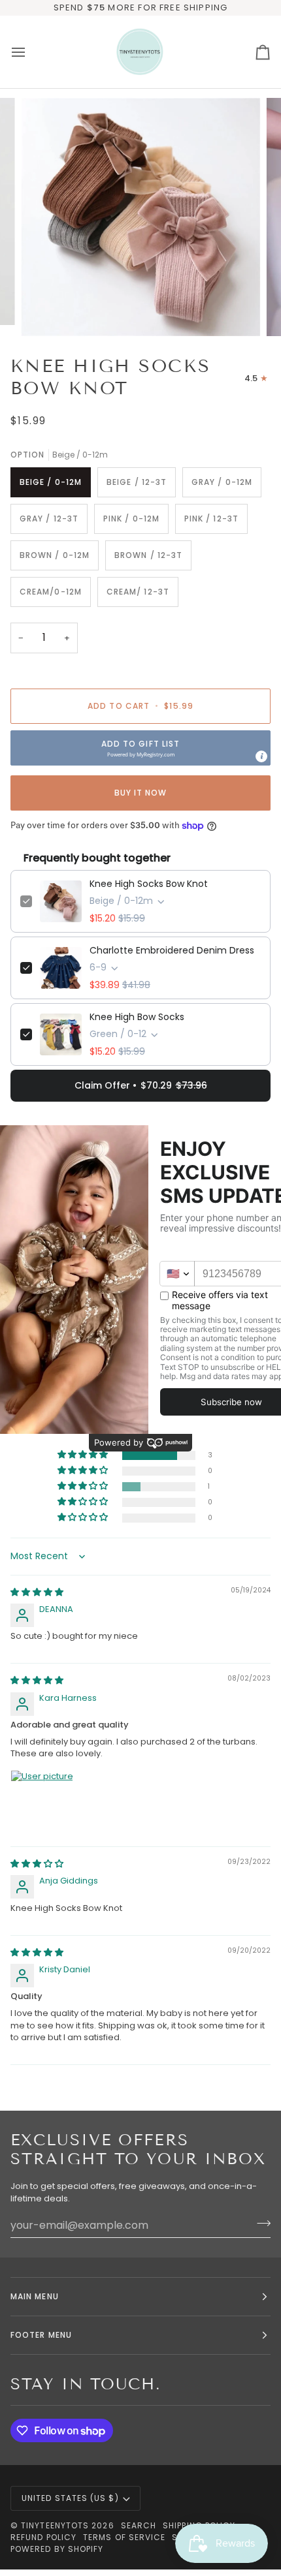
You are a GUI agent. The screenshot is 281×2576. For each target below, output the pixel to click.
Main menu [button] (35, 2296)
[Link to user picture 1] (42, 1801)
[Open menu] (30, 52)
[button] (140, 748)
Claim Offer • (141, 1085)
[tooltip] (261, 756)
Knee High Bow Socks (137, 1017)
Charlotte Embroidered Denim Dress (172, 950)
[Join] (260, 2224)
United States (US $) (70, 2498)
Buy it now (141, 793)
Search (139, 2525)
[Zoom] (45, 312)
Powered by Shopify (57, 2549)
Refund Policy (43, 2537)
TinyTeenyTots (55, 2525)
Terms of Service (124, 2537)
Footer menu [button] (41, 2335)
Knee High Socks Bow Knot (149, 884)
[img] (37, 1592)
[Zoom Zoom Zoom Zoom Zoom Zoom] (140, 217)
